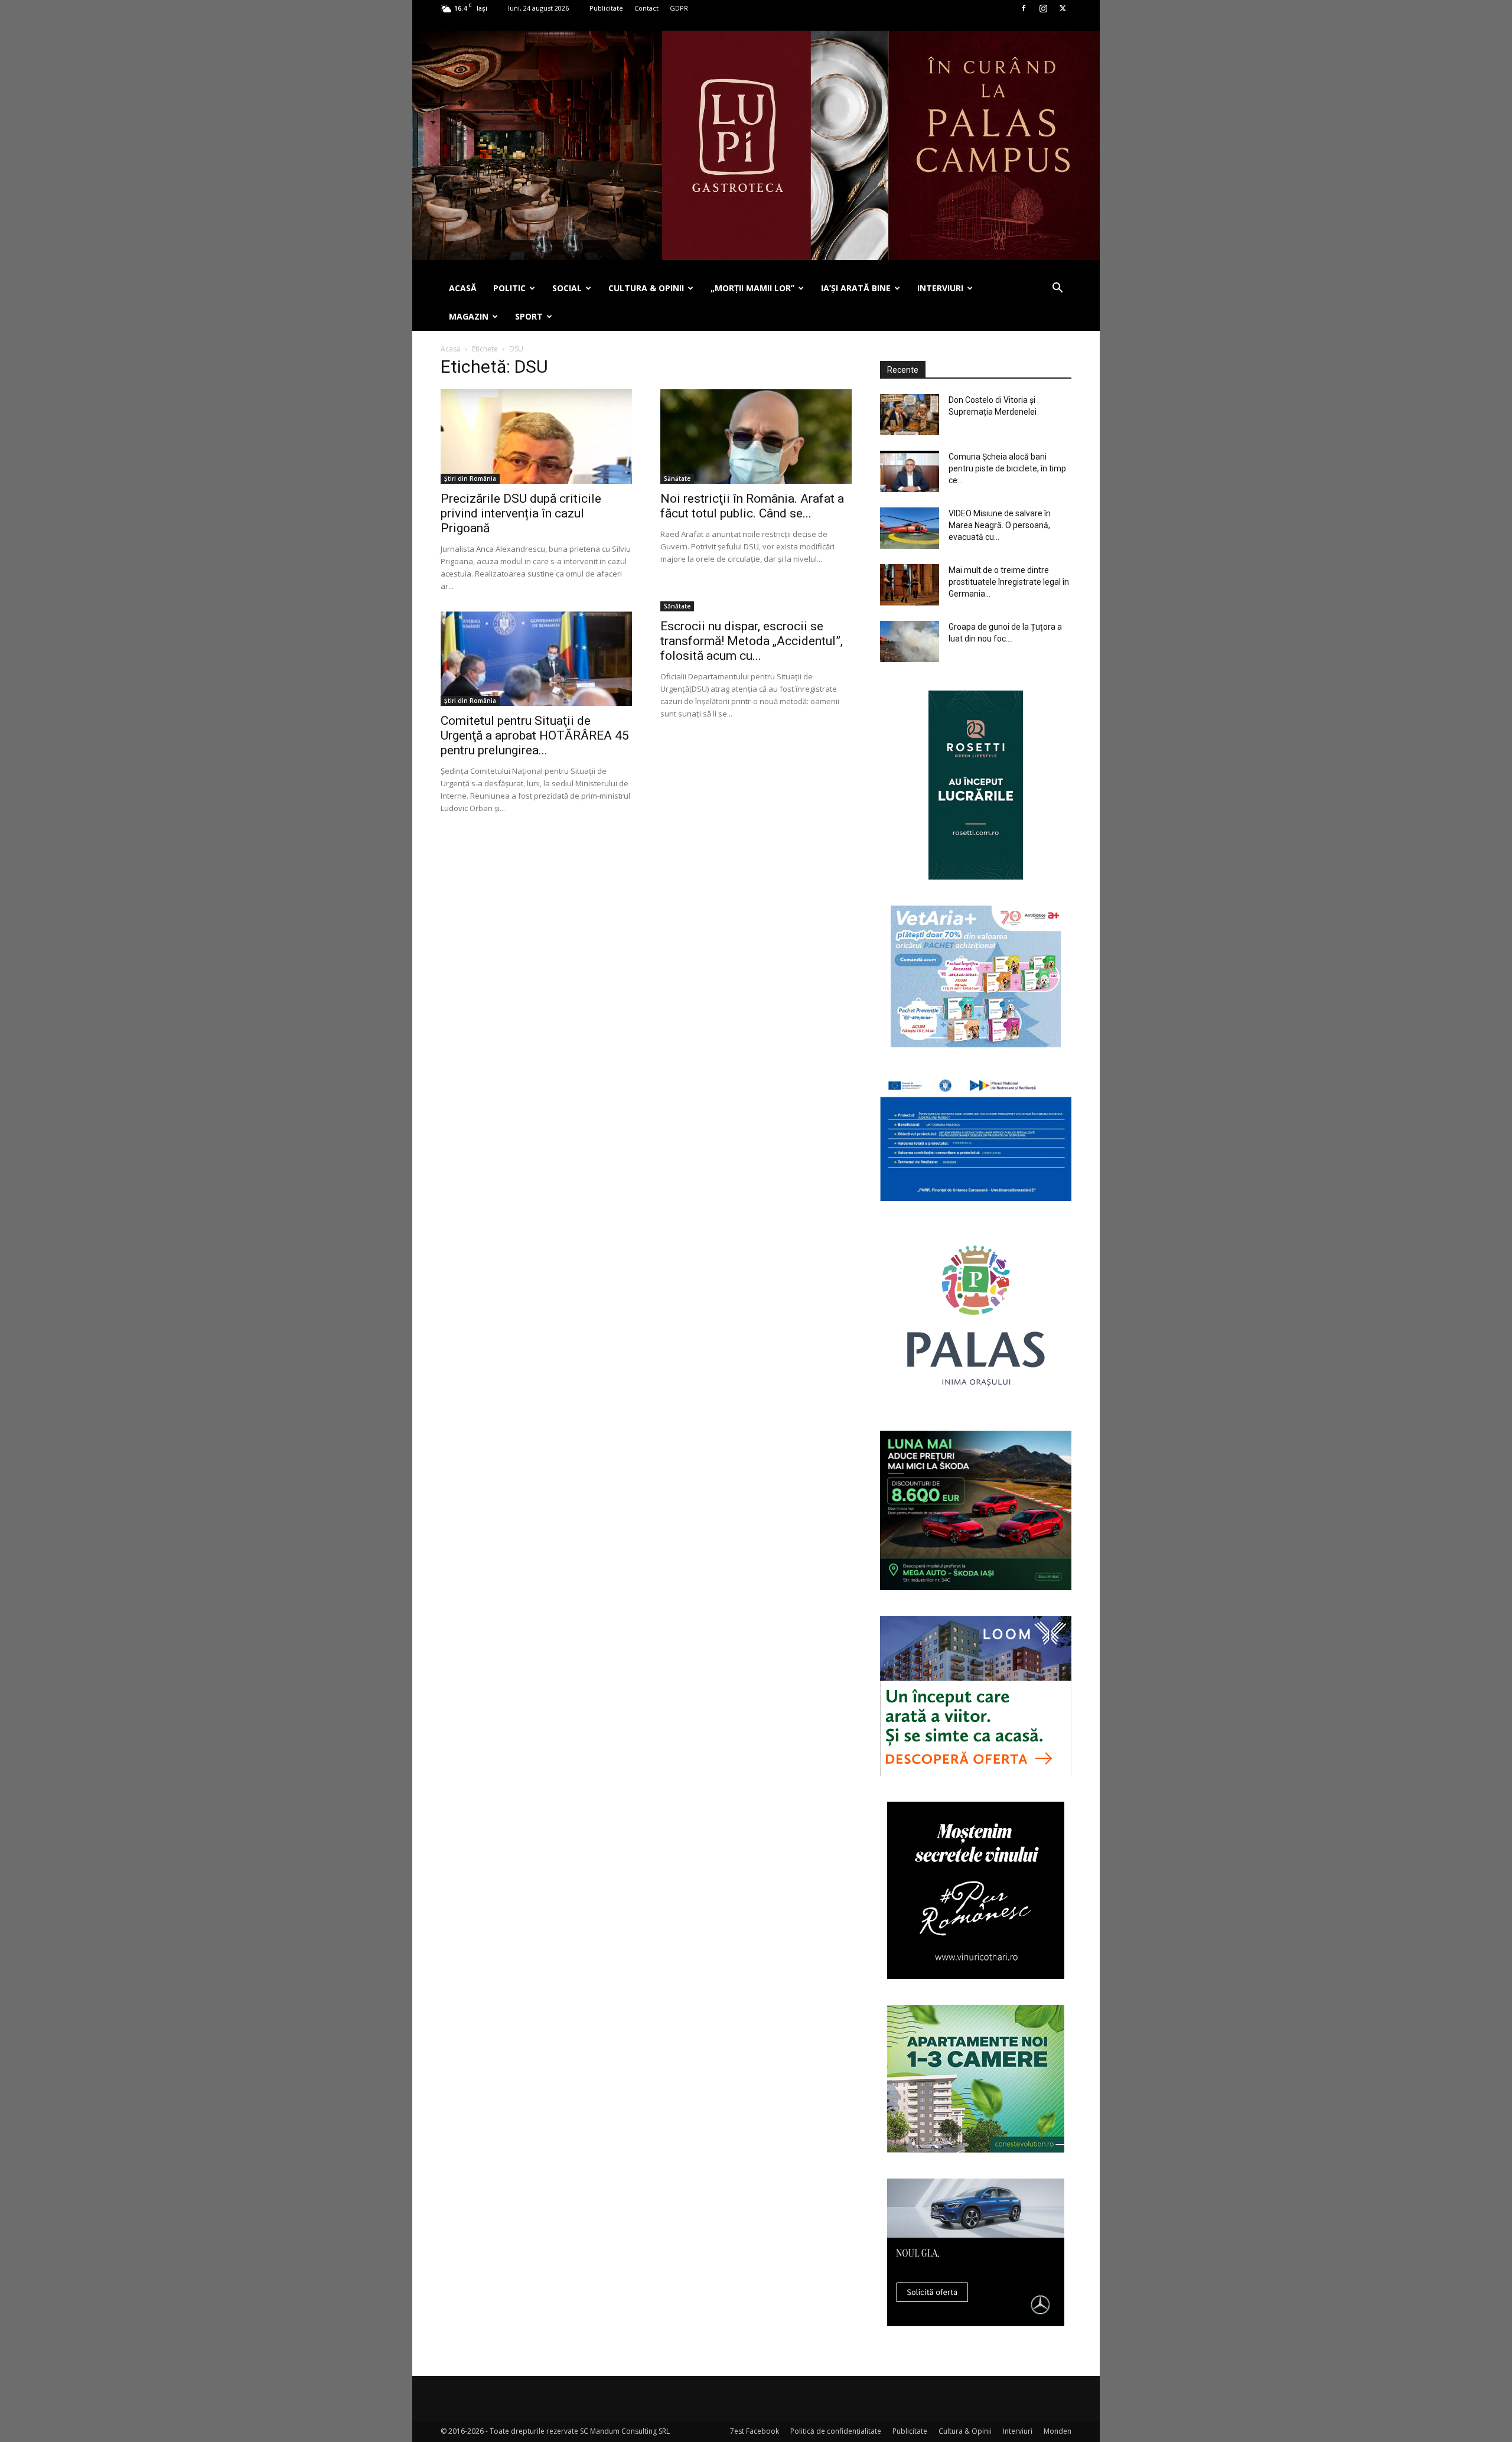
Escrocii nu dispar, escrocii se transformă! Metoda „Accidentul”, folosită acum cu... (752, 641)
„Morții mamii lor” (752, 288)
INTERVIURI (940, 288)
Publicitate (606, 8)
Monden (1058, 2431)
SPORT (529, 316)
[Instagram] (1043, 8)
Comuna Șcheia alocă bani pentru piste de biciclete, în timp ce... (1007, 468)
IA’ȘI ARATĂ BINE (856, 288)
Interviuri (1018, 2431)
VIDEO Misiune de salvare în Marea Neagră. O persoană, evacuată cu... (1000, 525)
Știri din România (470, 478)
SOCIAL (567, 288)
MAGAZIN (469, 316)
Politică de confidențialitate (836, 2431)
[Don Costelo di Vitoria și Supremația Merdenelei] (910, 414)
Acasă (451, 349)
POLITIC (509, 288)
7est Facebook (755, 2431)
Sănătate (677, 478)
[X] (1063, 8)
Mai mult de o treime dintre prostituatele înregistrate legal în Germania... (1009, 582)
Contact (646, 8)
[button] (1057, 289)
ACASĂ (463, 288)
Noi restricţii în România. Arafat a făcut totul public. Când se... (752, 506)
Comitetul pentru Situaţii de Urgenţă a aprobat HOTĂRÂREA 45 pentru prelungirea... (535, 735)
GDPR (679, 8)
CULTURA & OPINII (646, 288)
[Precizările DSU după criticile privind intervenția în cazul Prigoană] (536, 437)
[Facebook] (1024, 8)
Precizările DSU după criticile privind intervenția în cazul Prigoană (521, 513)
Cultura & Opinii (965, 2431)
